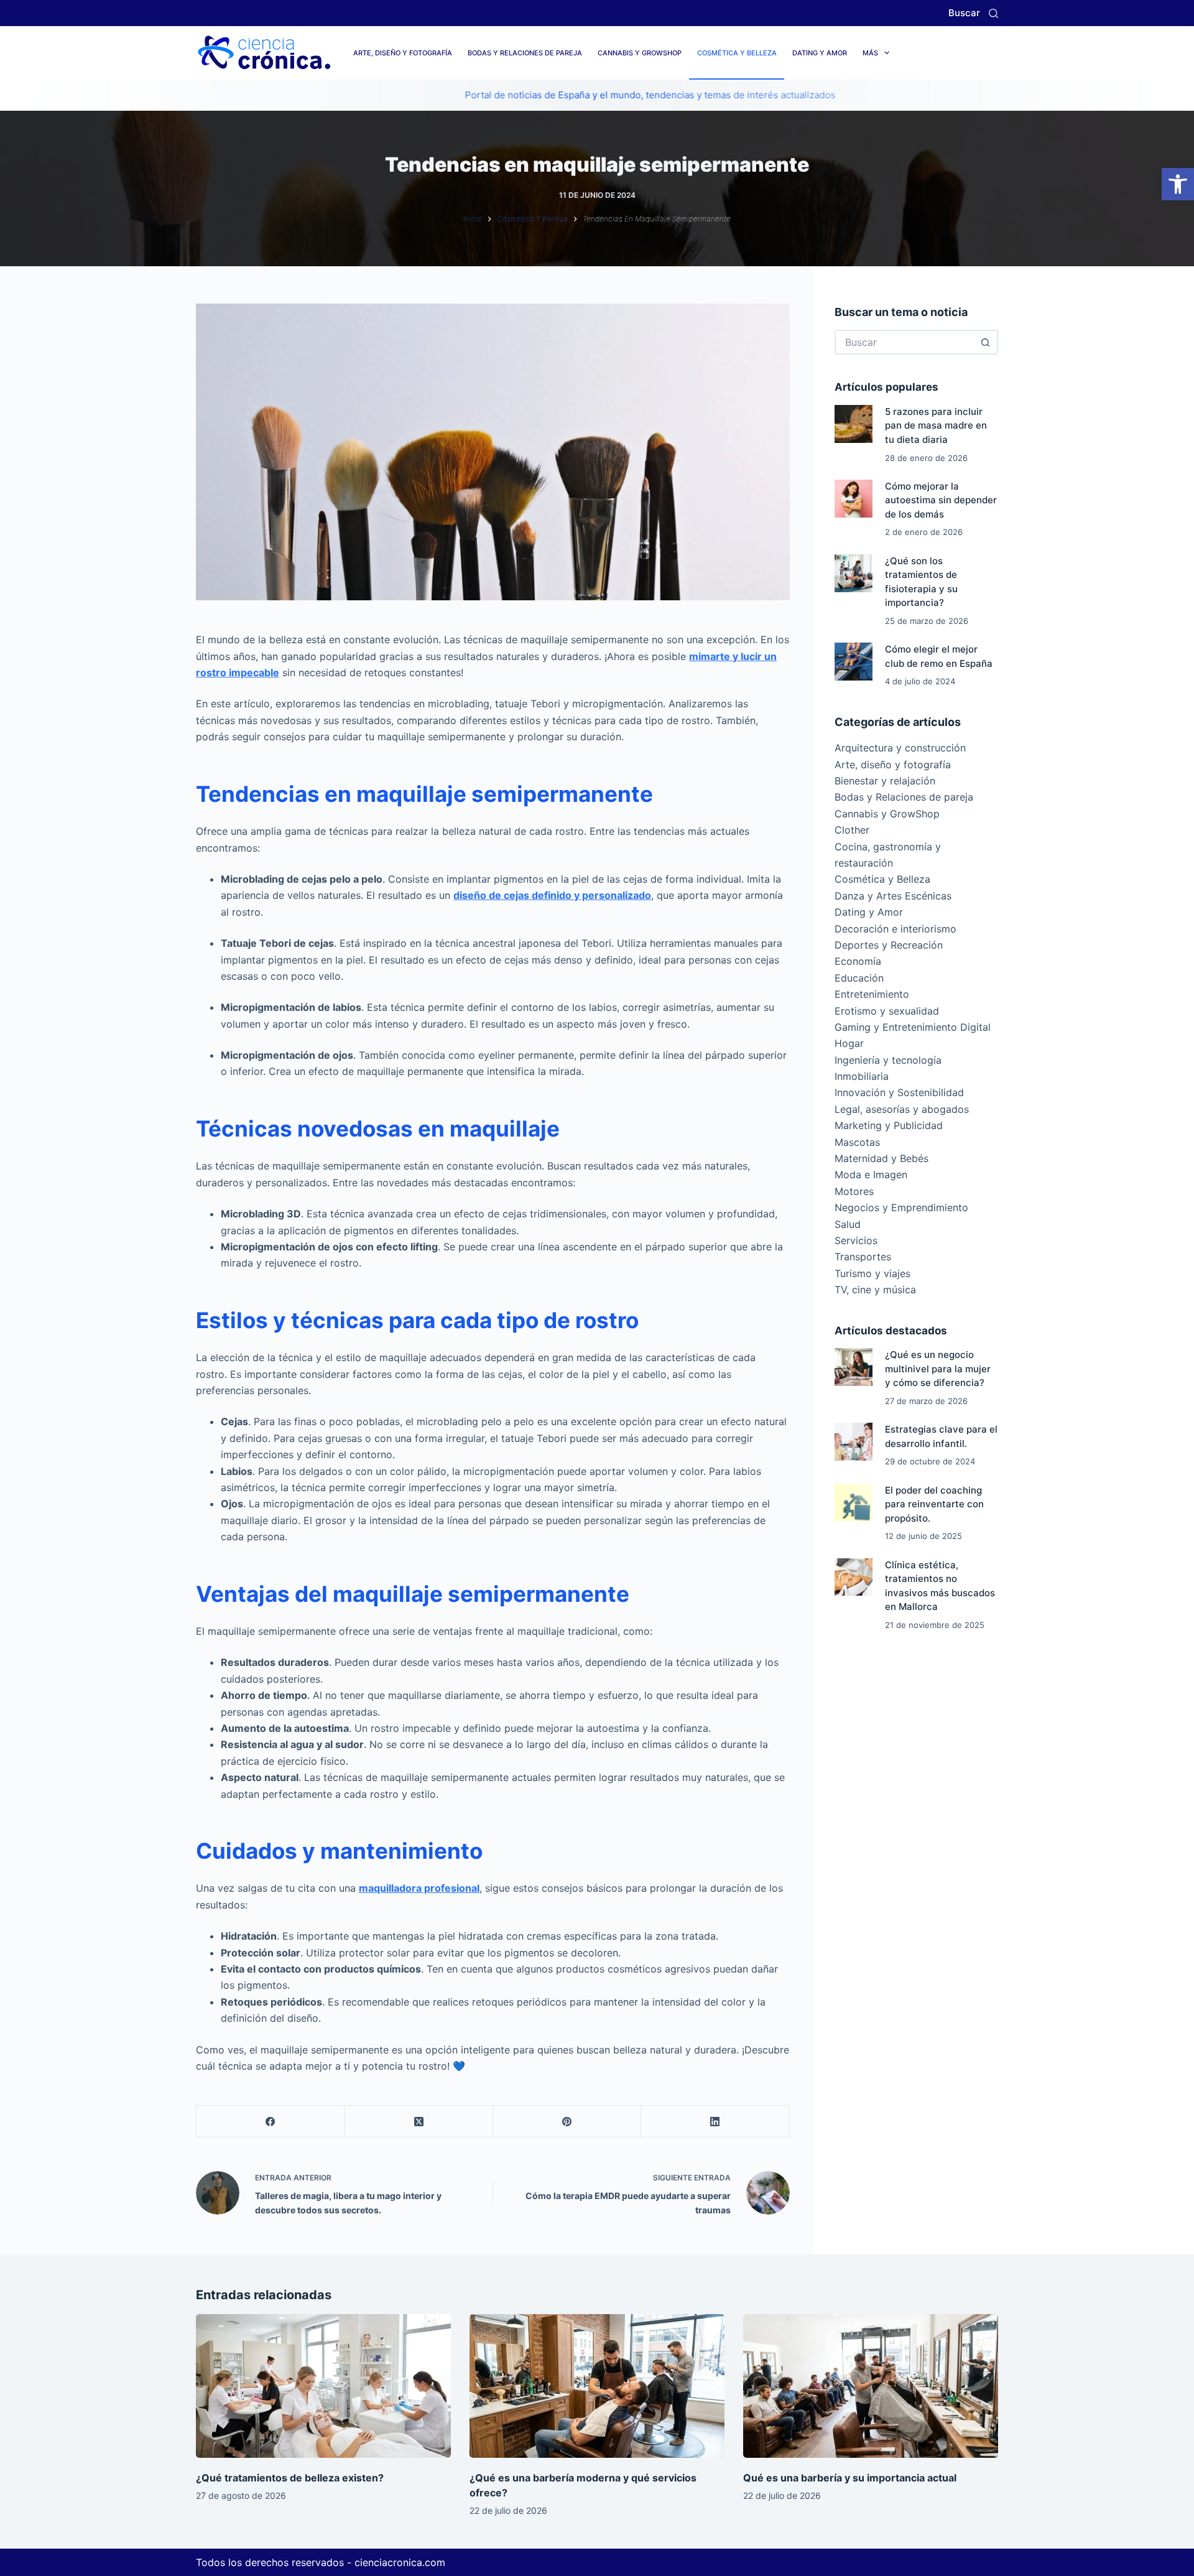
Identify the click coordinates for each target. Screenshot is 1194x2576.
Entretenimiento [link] (872, 994)
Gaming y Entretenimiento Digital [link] (913, 1027)
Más (870, 53)
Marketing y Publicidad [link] (889, 1125)
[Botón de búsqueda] (986, 342)
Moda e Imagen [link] (871, 1174)
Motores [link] (854, 1191)
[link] (1178, 184)
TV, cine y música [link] (875, 1290)
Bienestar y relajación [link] (885, 781)
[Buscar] (993, 13)
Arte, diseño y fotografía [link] (403, 53)
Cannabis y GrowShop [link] (640, 53)
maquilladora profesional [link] (419, 1888)
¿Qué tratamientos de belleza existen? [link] (290, 2478)
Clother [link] (852, 830)
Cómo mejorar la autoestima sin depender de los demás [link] (941, 500)
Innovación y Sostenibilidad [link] (899, 1092)
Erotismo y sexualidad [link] (887, 1011)
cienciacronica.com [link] (400, 2562)
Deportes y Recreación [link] (889, 945)
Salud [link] (848, 1224)
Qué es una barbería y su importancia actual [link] (850, 2478)
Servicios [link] (856, 1240)
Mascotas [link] (857, 1142)
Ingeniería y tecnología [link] (888, 1060)
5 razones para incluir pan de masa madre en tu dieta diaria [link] (936, 425)
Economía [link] (858, 961)
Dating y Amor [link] (820, 53)
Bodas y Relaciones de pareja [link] (525, 53)
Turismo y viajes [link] (872, 1273)
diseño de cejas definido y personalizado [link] (552, 895)
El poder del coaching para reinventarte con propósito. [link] (934, 1504)
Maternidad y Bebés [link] (882, 1158)
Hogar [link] (849, 1043)
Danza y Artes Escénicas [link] (893, 896)
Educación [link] (859, 978)
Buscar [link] (964, 13)
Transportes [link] (863, 1257)
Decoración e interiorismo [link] (895, 929)
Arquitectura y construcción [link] (900, 748)
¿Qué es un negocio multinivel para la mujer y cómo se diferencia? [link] (938, 1369)
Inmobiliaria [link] (862, 1076)
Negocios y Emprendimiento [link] (901, 1207)
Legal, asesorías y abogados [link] (902, 1109)
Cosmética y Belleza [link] (737, 53)
